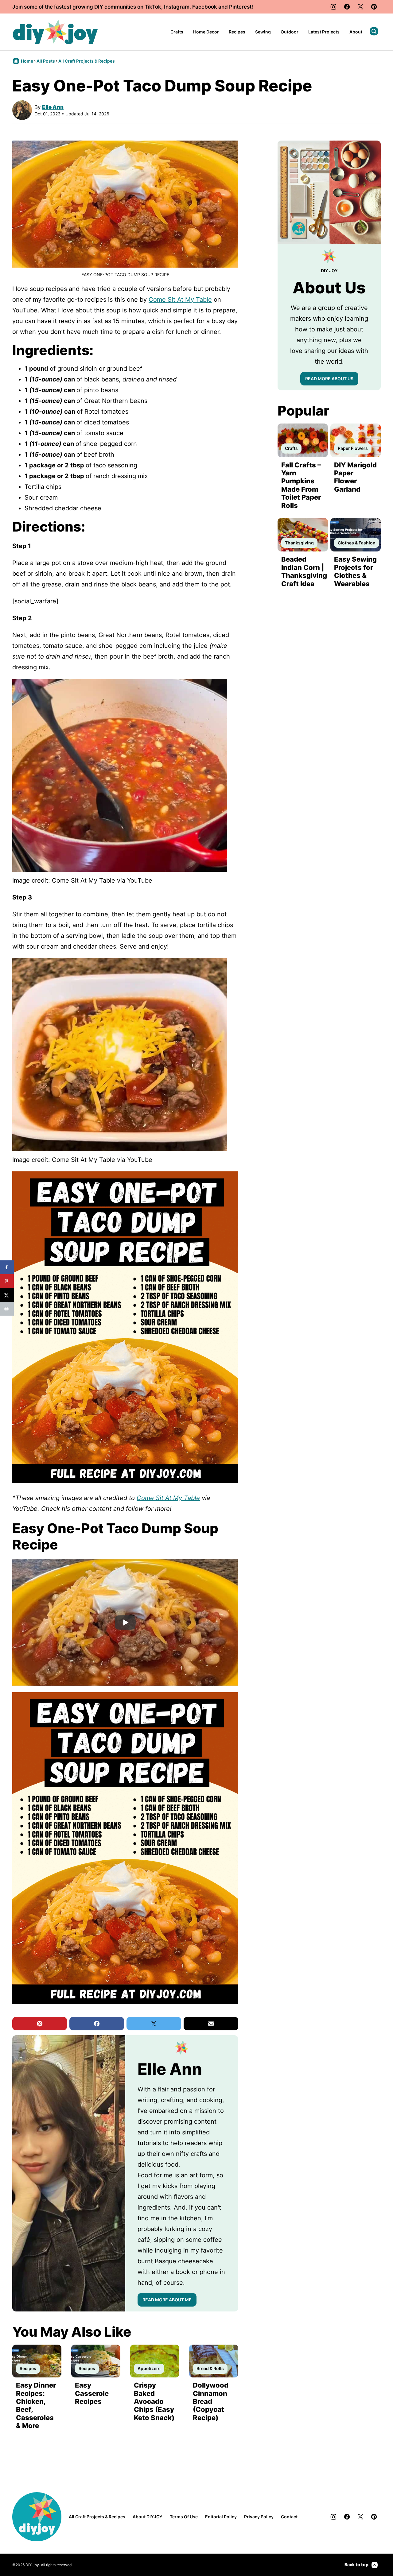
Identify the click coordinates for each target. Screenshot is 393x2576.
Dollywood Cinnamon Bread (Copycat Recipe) (211, 2401)
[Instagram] (333, 7)
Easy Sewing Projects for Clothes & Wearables (355, 571)
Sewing (263, 32)
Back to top (356, 2564)
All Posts (46, 61)
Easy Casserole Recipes (92, 2393)
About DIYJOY (148, 2517)
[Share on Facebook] (7, 1267)
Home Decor (206, 32)
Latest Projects (324, 32)
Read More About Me (167, 2300)
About (356, 32)
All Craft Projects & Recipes (87, 61)
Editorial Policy (221, 2517)
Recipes (237, 32)
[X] (360, 7)
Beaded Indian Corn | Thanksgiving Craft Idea (304, 571)
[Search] (374, 31)
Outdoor (290, 32)
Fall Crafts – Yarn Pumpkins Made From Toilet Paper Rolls (301, 485)
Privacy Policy (259, 2517)
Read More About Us (329, 379)
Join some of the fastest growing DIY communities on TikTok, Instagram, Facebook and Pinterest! (133, 7)
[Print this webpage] (7, 1309)
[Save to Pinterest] (7, 1281)
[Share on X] (7, 1295)
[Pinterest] (374, 7)
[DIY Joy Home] (55, 32)
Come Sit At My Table (180, 300)
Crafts (177, 32)
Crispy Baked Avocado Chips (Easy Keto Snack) (154, 2401)
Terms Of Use (184, 2517)
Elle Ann (53, 107)
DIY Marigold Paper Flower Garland (355, 477)
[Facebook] (347, 7)
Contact (289, 2517)
